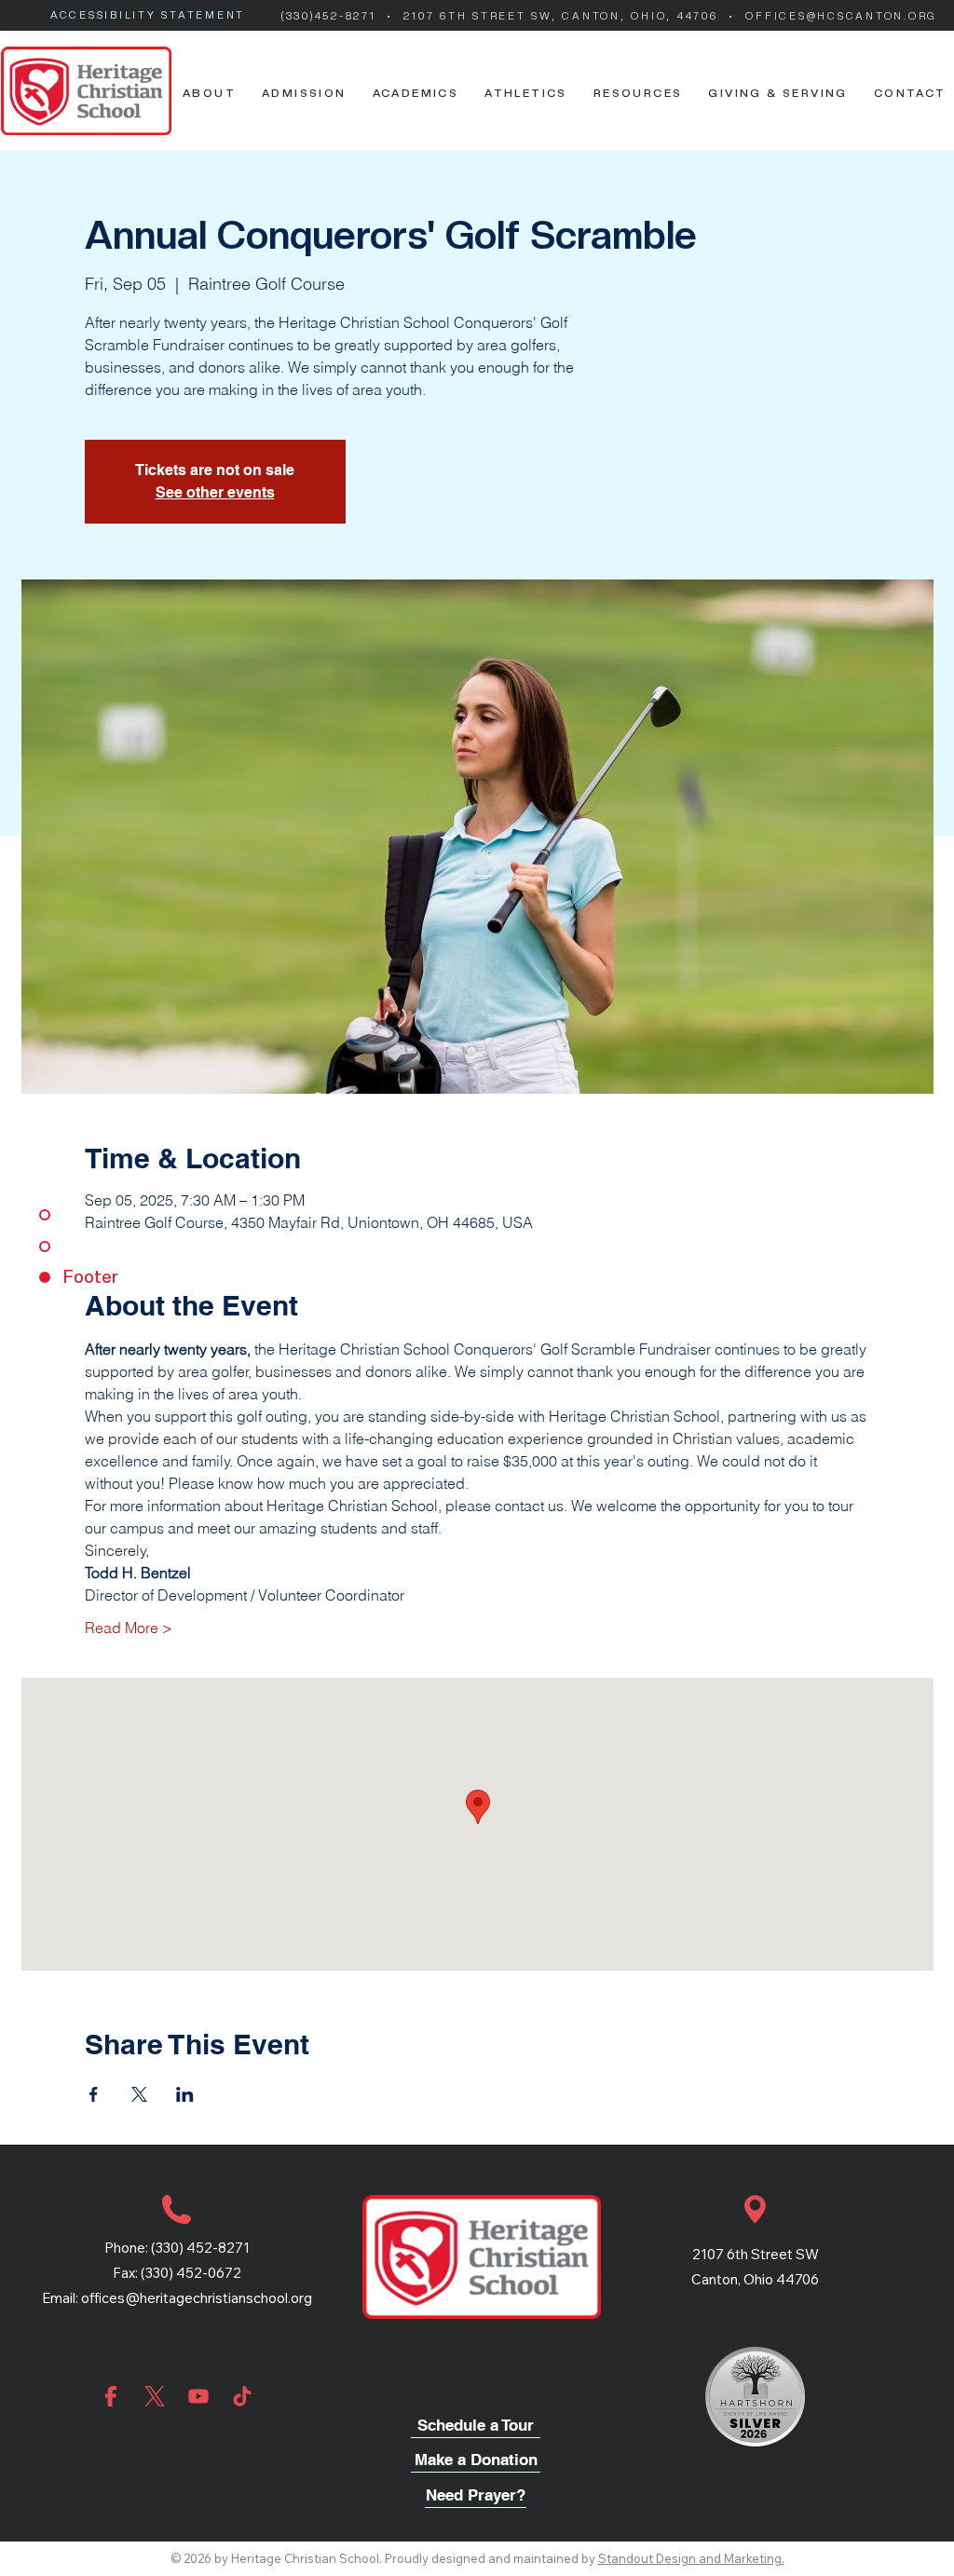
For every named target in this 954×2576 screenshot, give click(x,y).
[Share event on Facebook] (94, 2094)
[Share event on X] (139, 2094)
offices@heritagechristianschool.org (197, 2298)
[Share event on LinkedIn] (185, 2094)
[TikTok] (242, 2396)
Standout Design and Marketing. (691, 2558)
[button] (209, 93)
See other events (215, 492)
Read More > (129, 1628)
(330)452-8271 (332, 16)
